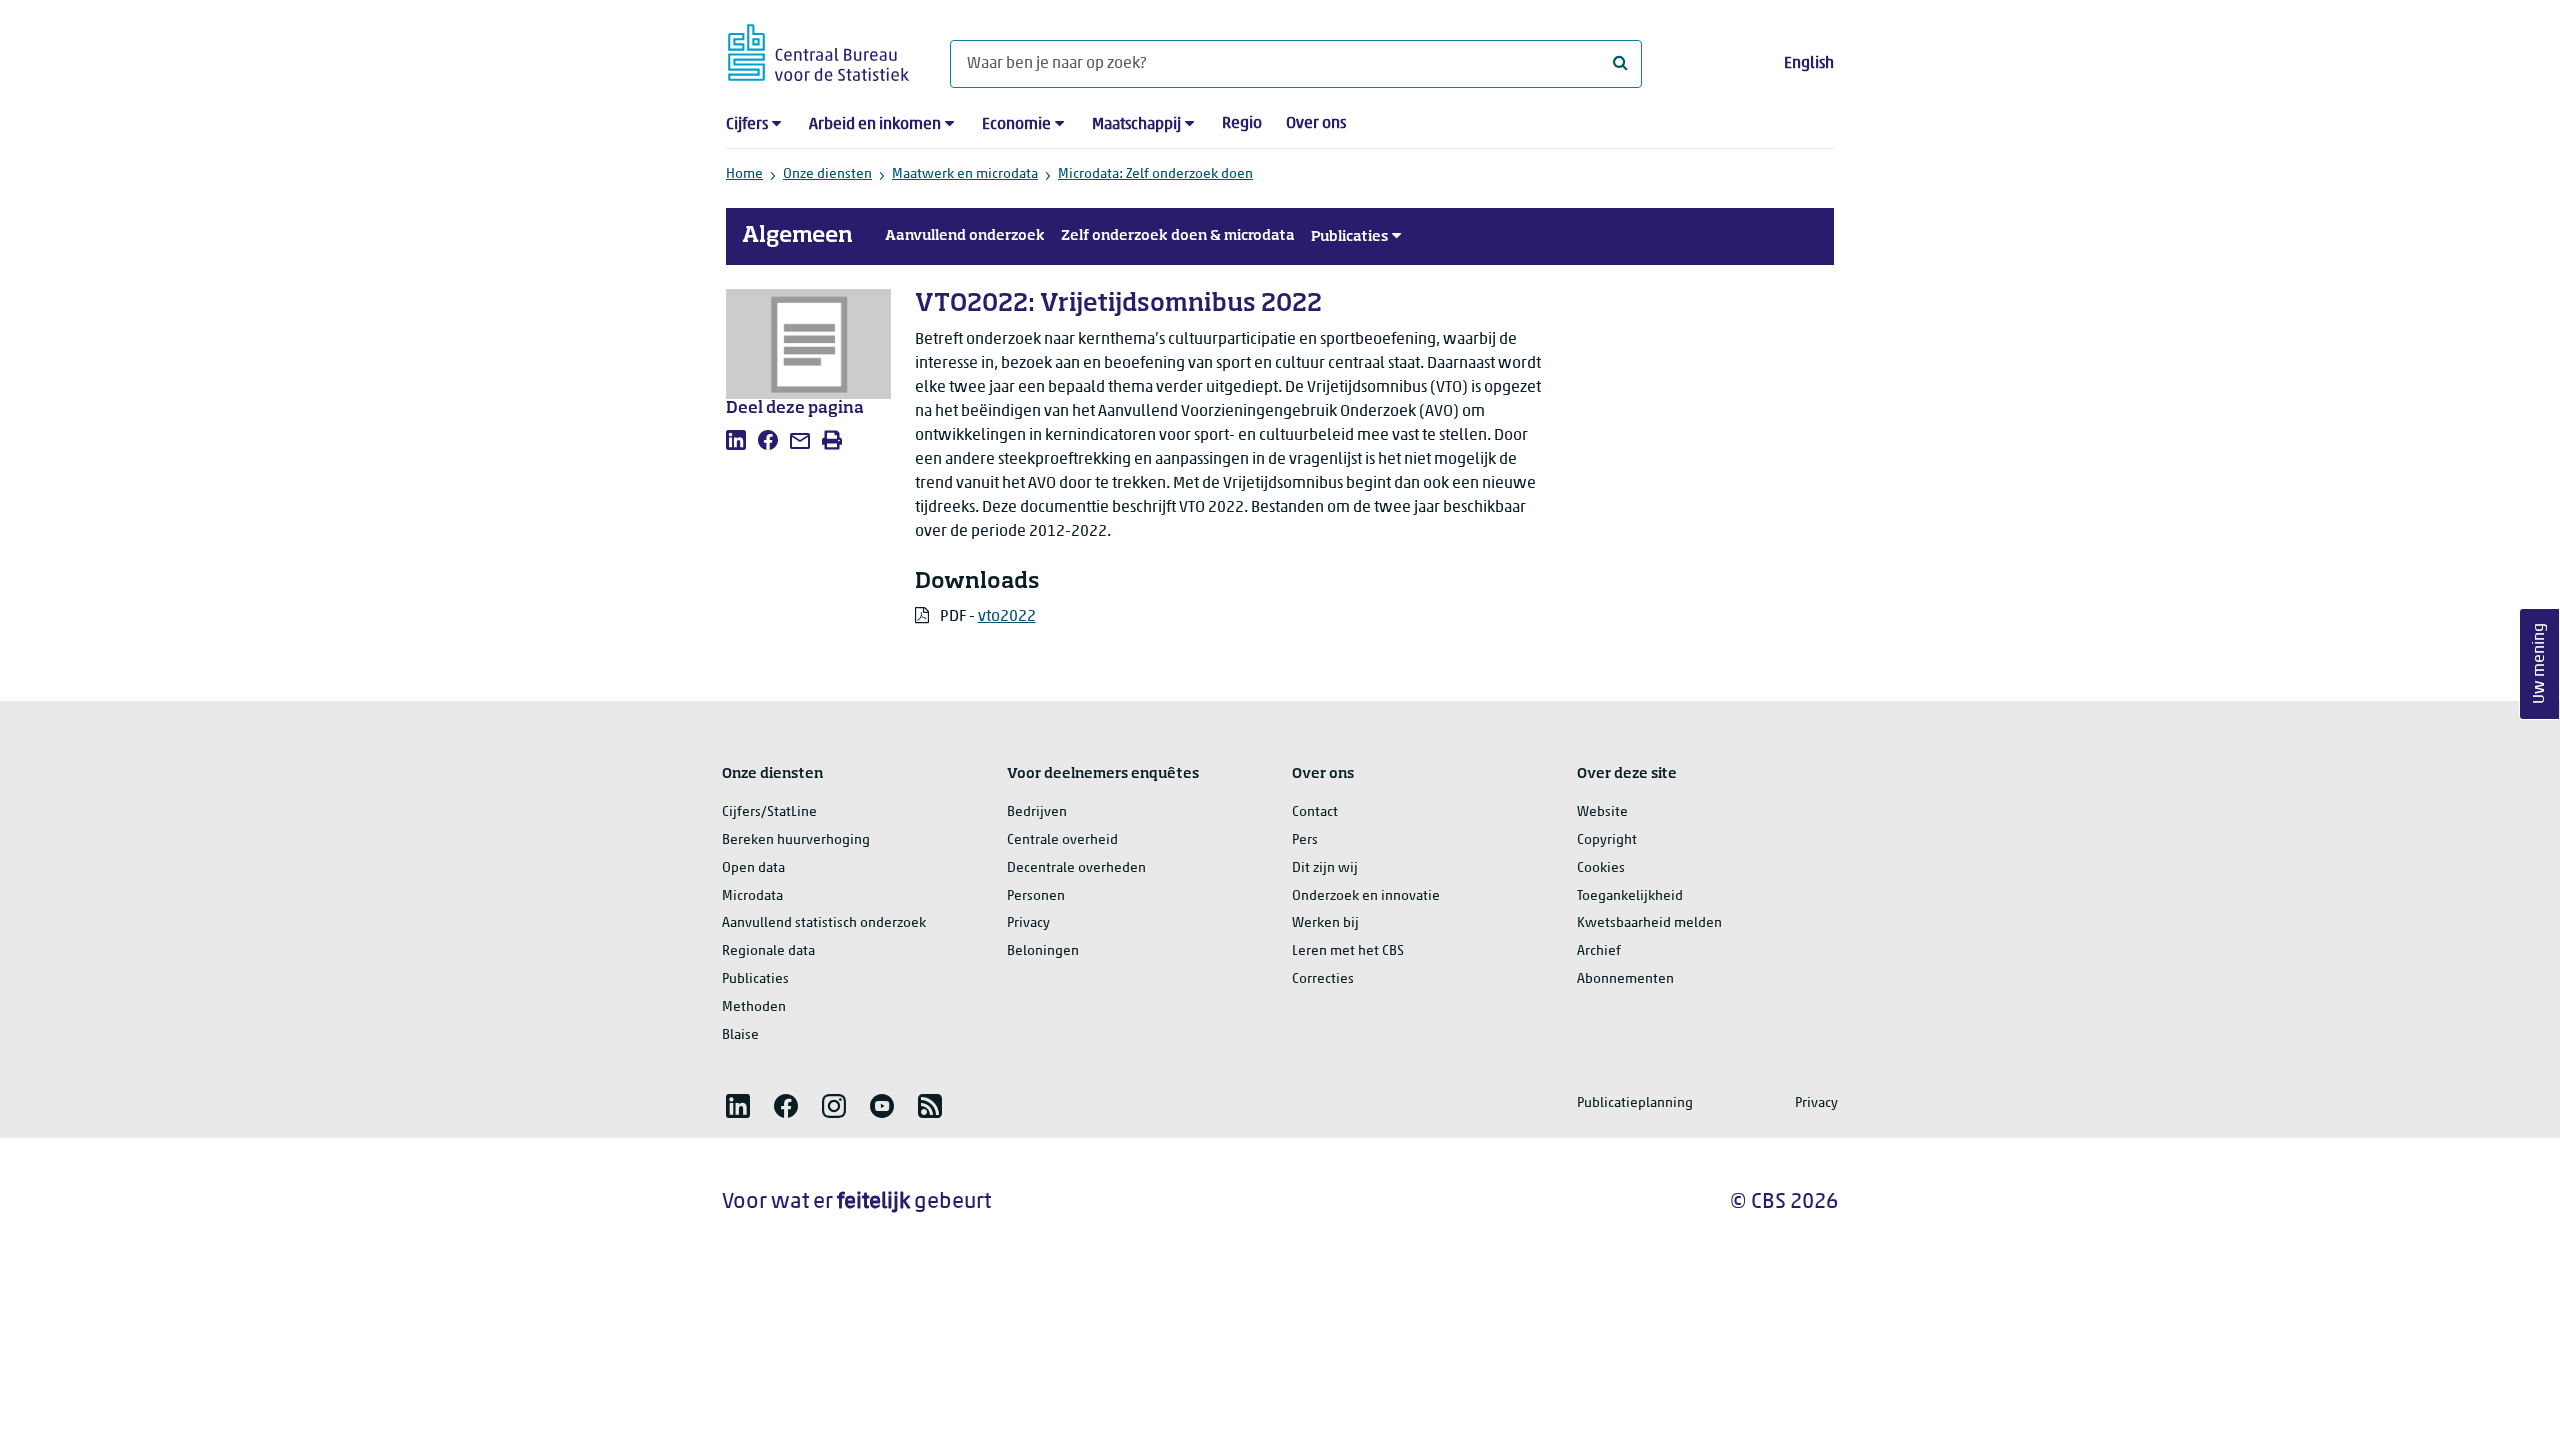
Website (1602, 812)
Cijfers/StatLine (769, 812)
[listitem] (736, 440)
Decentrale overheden (1076, 868)
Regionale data (768, 951)
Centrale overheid (1062, 840)
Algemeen (797, 236)
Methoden (754, 1007)
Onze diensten (827, 174)
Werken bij (1325, 923)
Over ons (1316, 124)
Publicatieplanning (1635, 1103)
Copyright (1607, 840)
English (1809, 64)
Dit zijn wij (1325, 868)
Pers (1305, 840)
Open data (753, 868)
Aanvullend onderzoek (965, 236)
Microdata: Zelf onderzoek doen (1155, 174)
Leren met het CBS (1348, 951)
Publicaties (1349, 237)
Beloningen (1043, 951)
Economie (1016, 125)
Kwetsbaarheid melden (1649, 923)
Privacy (1028, 923)
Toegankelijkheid (1630, 896)
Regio (1242, 124)
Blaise (740, 1035)
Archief (1599, 951)
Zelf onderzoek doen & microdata (1178, 236)
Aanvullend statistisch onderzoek (824, 923)
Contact (1315, 812)
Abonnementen (1625, 979)
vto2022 (1007, 617)
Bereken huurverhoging (796, 840)
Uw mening (2540, 664)
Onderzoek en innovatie (1366, 896)
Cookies (1601, 868)
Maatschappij (1136, 125)
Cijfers (747, 125)
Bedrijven (1037, 812)
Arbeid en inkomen (875, 125)
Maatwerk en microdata (965, 174)
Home (744, 174)
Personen (1036, 896)
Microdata (752, 896)
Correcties (1323, 979)
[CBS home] (818, 49)
